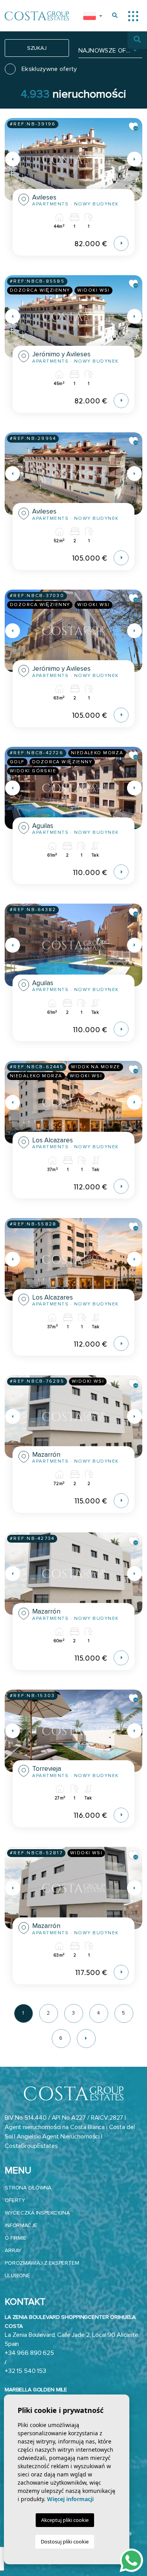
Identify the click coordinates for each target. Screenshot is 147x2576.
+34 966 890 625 (29, 2353)
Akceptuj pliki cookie (65, 2520)
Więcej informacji (70, 2499)
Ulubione (17, 2276)
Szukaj (37, 48)
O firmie (15, 2238)
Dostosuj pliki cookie (65, 2542)
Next (134, 159)
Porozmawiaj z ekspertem (42, 2263)
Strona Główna (28, 2188)
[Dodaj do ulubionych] (134, 127)
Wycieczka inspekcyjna (37, 2213)
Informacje (21, 2225)
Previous (13, 159)
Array (13, 2250)
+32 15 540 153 (25, 2371)
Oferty (15, 2200)
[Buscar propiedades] (115, 15)
